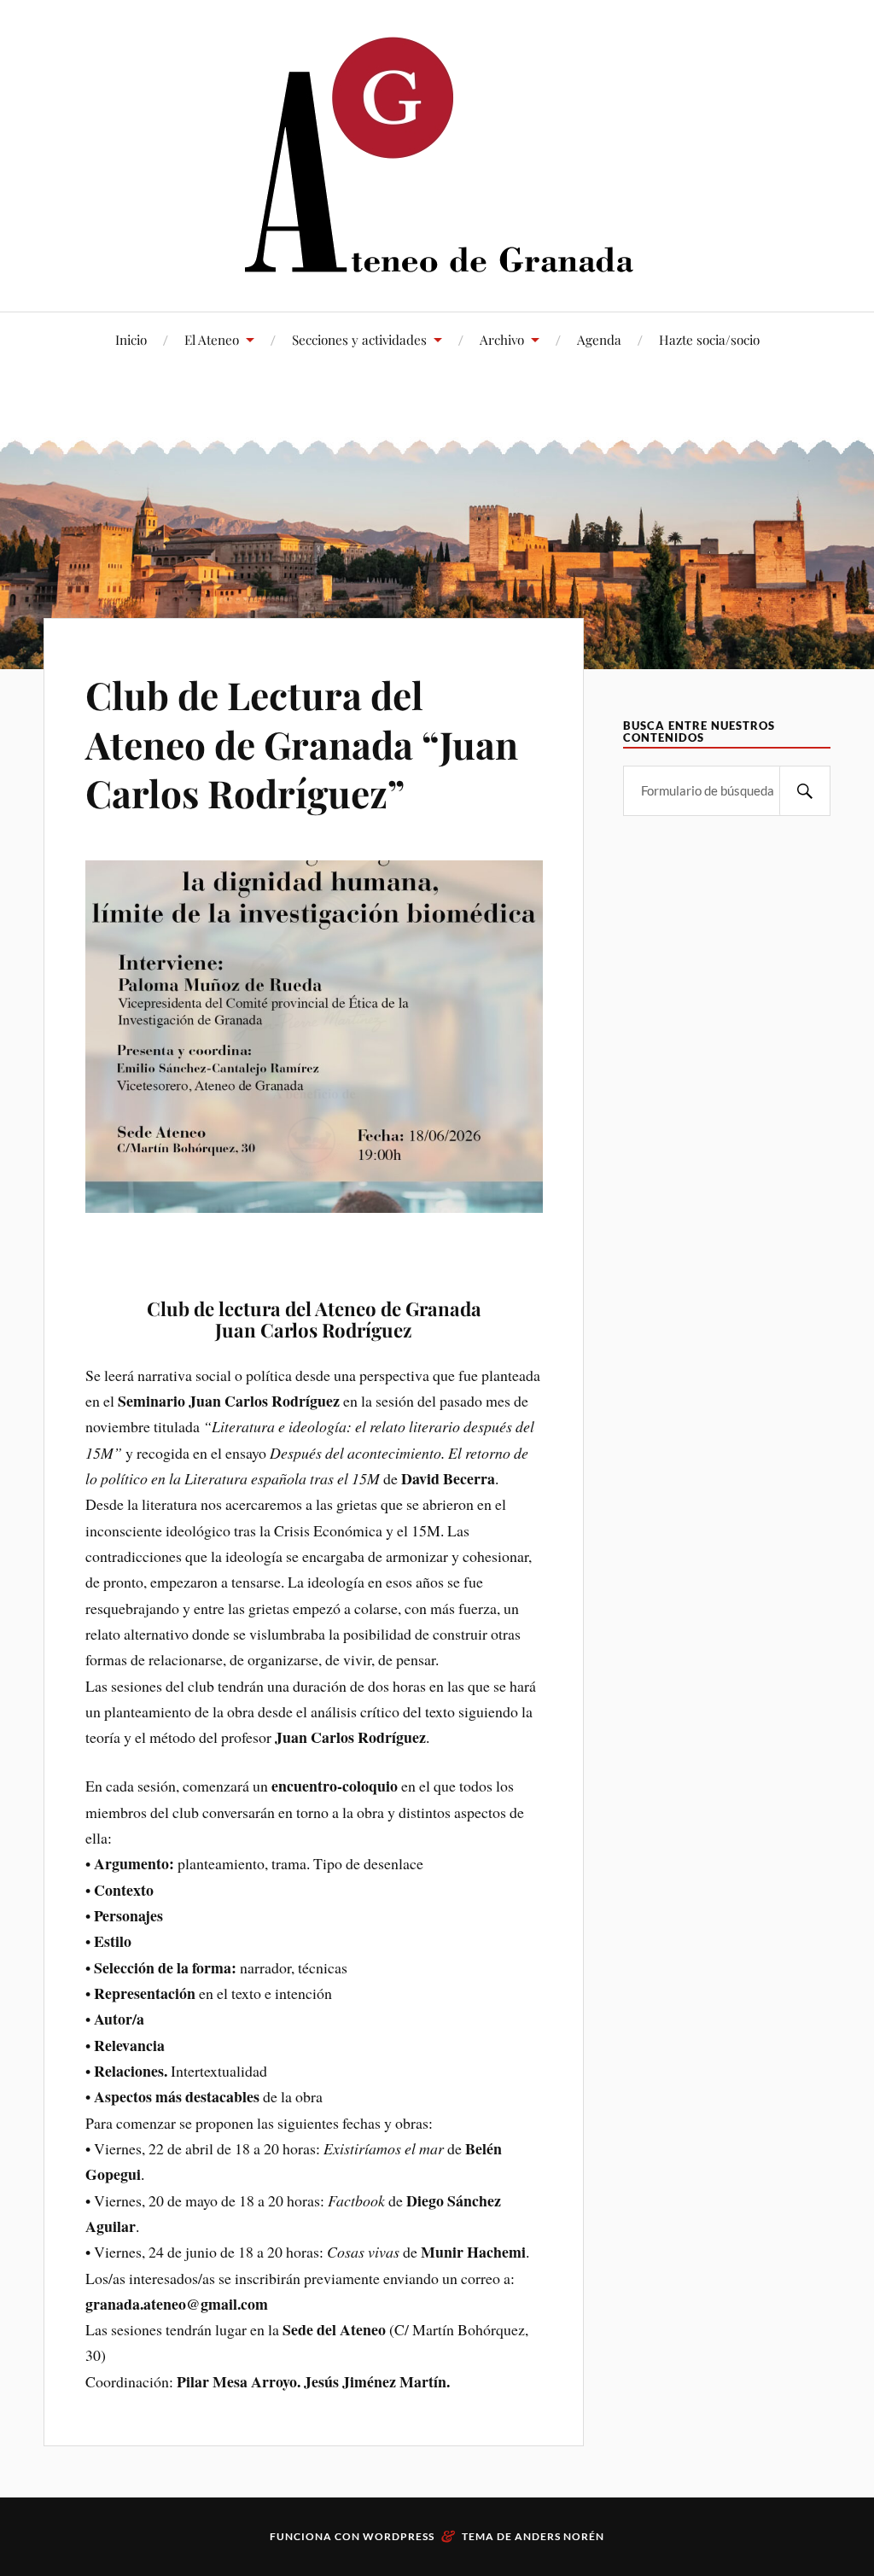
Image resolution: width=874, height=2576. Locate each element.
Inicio (131, 339)
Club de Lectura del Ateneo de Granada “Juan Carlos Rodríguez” (302, 743)
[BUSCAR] (805, 791)
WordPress (399, 2536)
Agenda (599, 339)
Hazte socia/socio (709, 339)
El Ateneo (212, 339)
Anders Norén (559, 2536)
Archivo (502, 339)
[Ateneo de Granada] (437, 154)
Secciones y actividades (359, 339)
